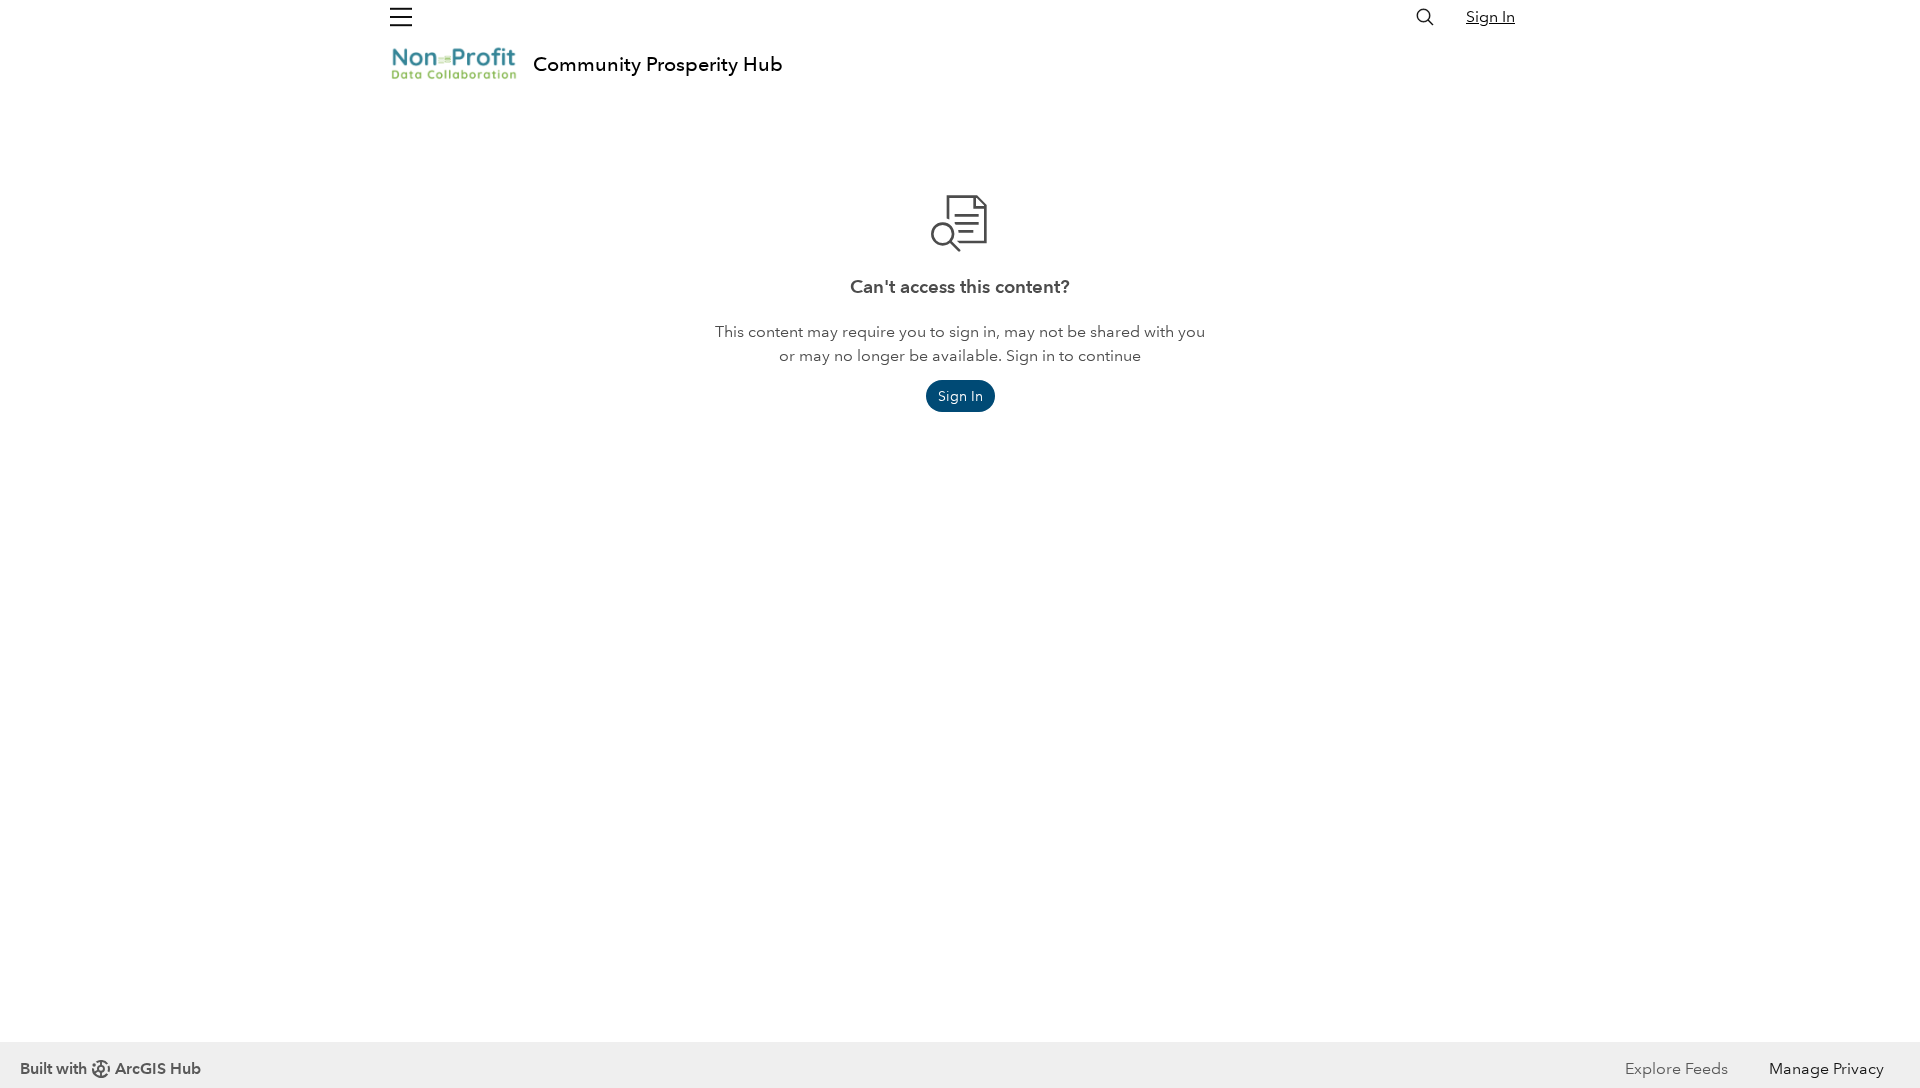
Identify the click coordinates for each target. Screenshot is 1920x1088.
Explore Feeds (1676, 1068)
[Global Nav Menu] (401, 17)
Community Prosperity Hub (658, 64)
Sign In (1490, 16)
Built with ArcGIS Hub (110, 1068)
